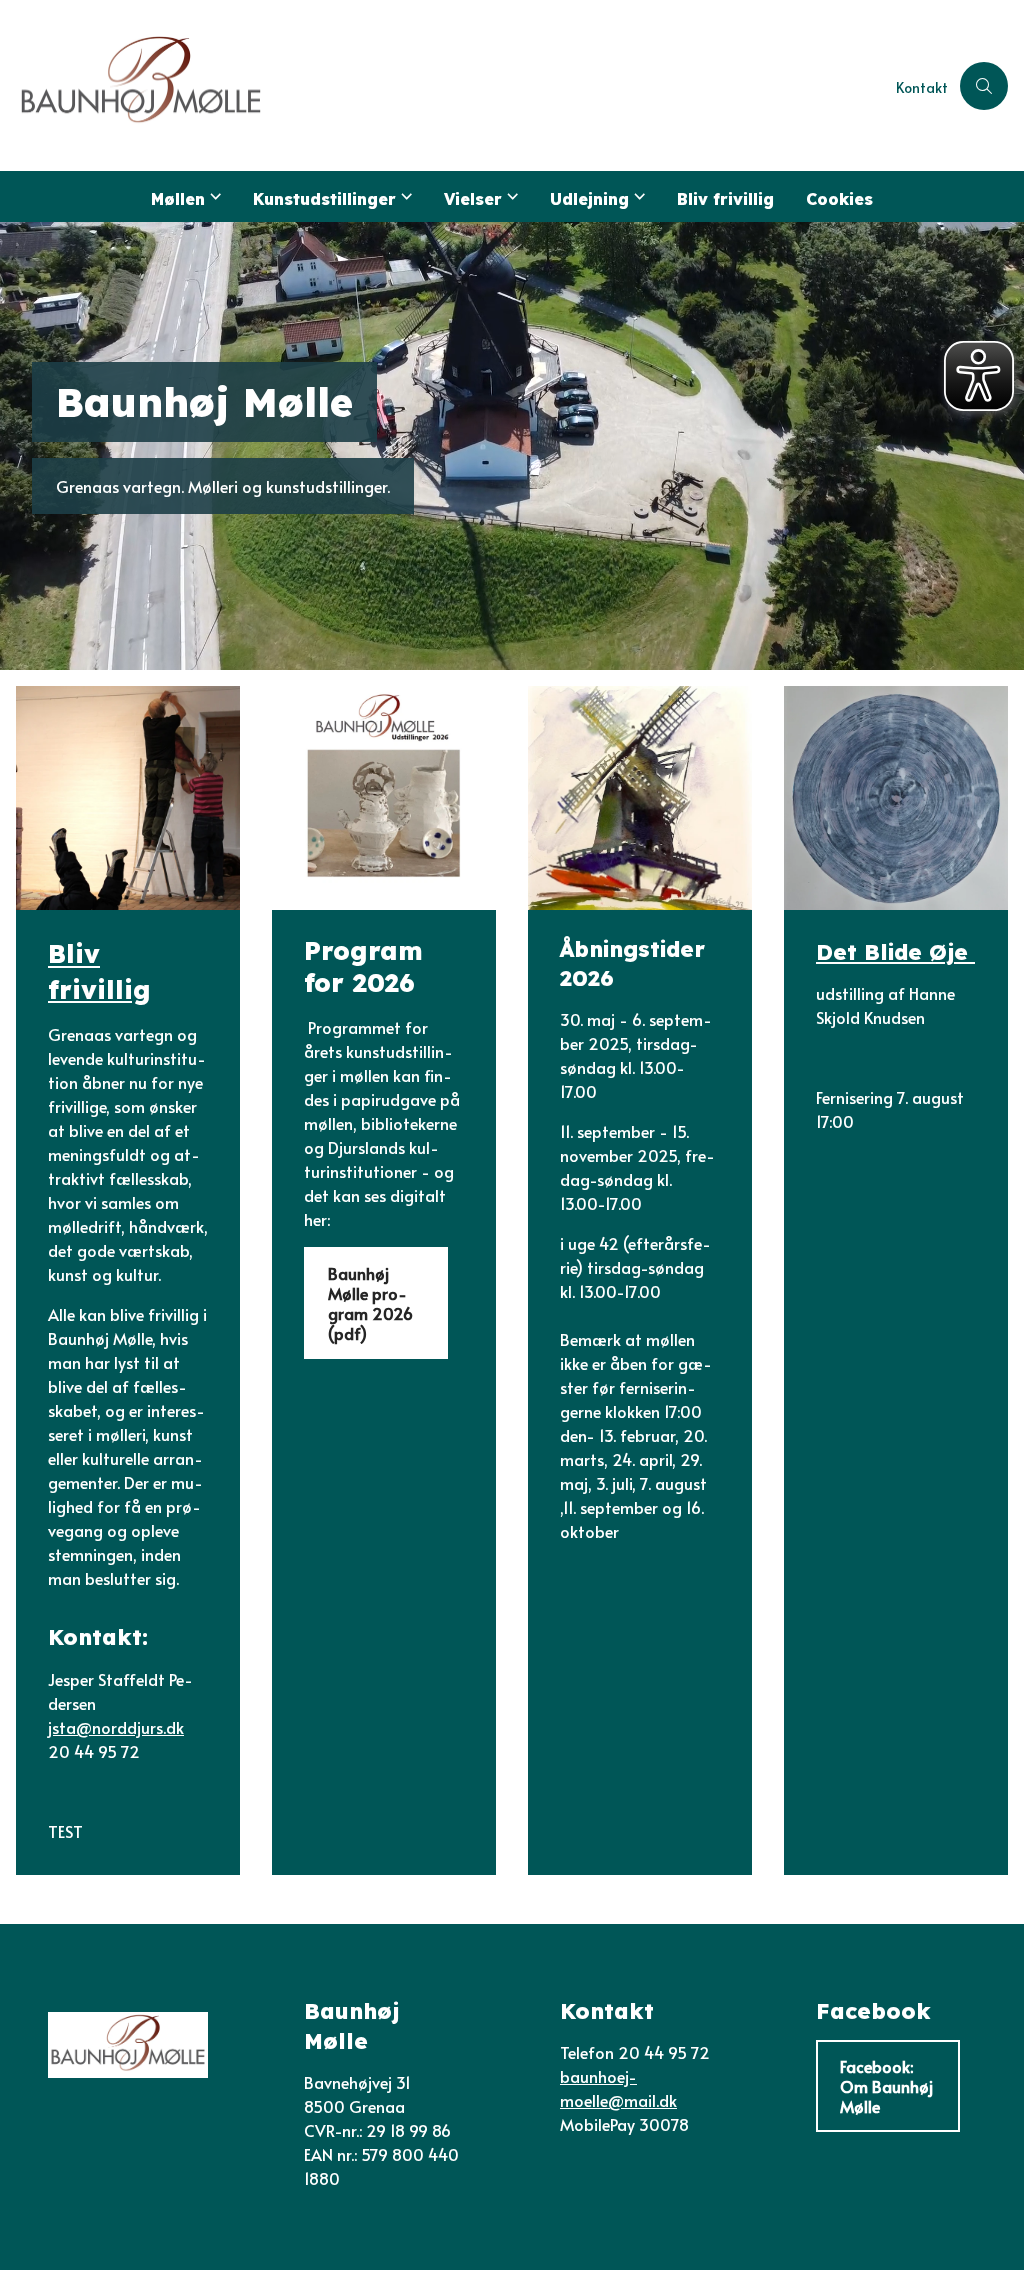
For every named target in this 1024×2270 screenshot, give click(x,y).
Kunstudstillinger (324, 199)
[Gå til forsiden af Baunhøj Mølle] (442, 85)
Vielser (473, 199)
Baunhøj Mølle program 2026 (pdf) (370, 1303)
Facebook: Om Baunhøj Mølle (886, 2086)
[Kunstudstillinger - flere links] (404, 196)
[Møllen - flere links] (213, 196)
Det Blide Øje (895, 951)
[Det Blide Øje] (896, 798)
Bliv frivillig (725, 199)
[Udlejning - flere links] (637, 196)
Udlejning (589, 199)
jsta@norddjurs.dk (116, 1727)
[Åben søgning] (984, 86)
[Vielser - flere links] (510, 196)
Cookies (839, 199)
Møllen (178, 199)
